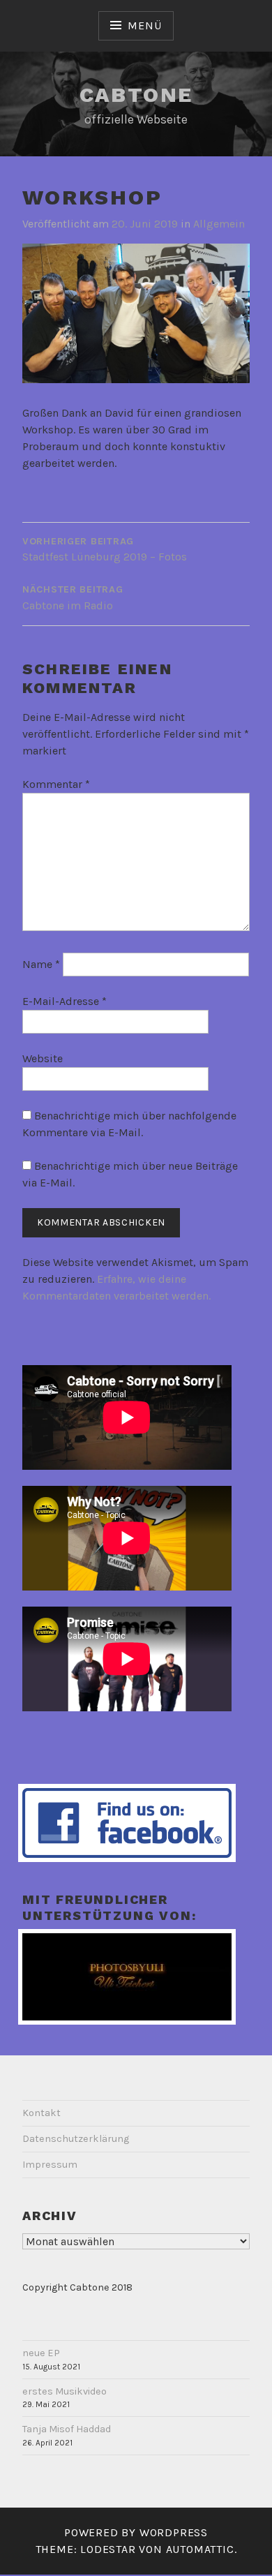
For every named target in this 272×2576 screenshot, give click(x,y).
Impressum (50, 2165)
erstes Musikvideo (65, 2391)
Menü (144, 25)
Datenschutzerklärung (76, 2139)
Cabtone (136, 95)
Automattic (200, 2549)
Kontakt (41, 2113)
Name (41, 964)
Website (43, 1058)
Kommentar (56, 784)
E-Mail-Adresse (65, 1001)
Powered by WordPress (136, 2532)
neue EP (41, 2353)
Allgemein (219, 224)
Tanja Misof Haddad (67, 2429)
